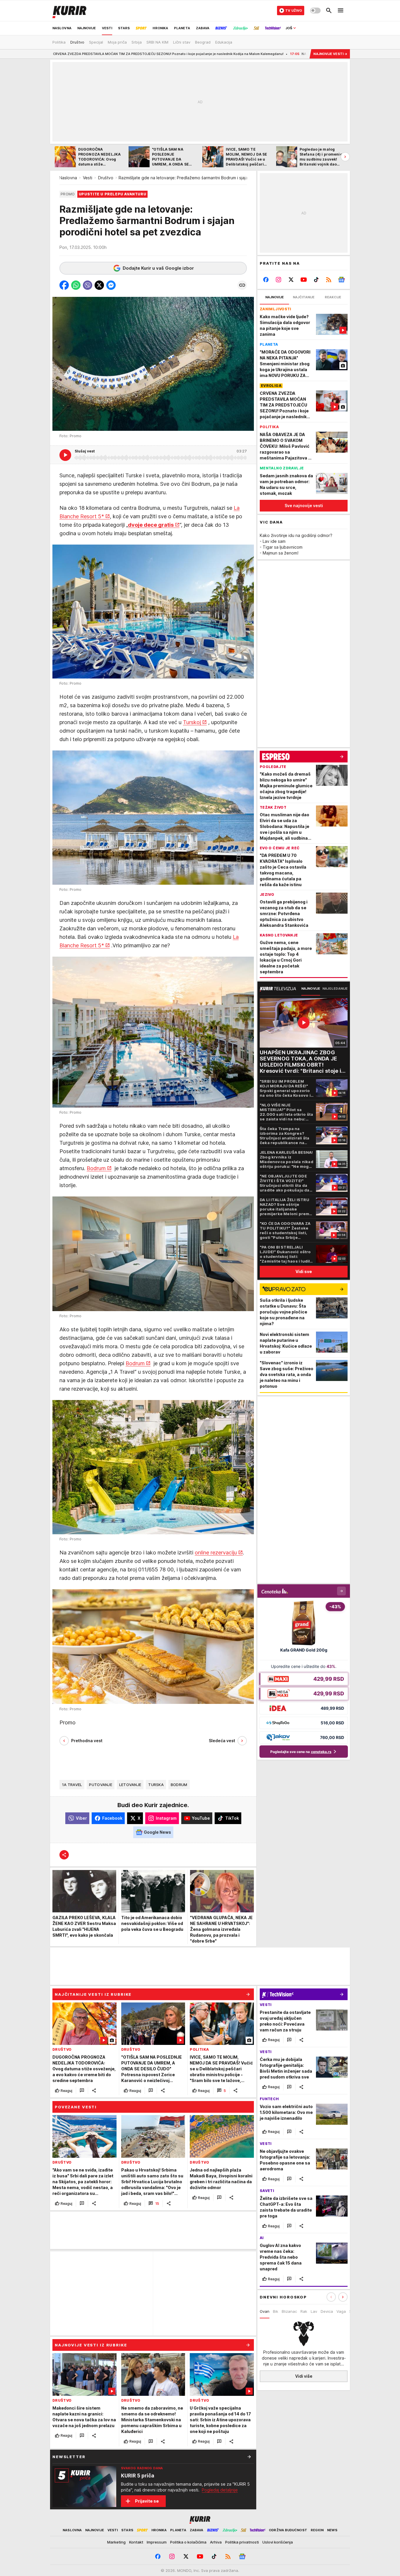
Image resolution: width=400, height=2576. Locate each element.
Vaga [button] (341, 2311)
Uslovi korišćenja (278, 2542)
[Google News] (341, 280)
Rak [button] (304, 2311)
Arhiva (216, 2542)
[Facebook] (266, 280)
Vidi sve (304, 1271)
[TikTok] (316, 280)
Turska (156, 1785)
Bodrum (96, 1168)
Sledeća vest (222, 1741)
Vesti (88, 178)
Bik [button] (276, 2311)
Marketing (116, 2542)
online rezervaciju (216, 1553)
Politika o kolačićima (188, 2542)
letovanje (130, 1785)
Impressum (157, 2542)
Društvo (106, 178)
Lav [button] (314, 2311)
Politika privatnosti (242, 2542)
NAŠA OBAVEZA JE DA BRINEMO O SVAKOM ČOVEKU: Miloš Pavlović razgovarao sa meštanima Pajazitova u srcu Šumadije (281, 54)
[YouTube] (304, 280)
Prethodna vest (87, 1741)
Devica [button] (327, 2311)
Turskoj (192, 722)
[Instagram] (279, 280)
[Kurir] (69, 11)
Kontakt (136, 2542)
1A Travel (72, 1785)
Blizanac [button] (289, 2311)
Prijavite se (147, 2501)
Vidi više (304, 2376)
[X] (291, 280)
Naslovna (68, 178)
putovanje (100, 1785)
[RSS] (329, 280)
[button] (64, 285)
